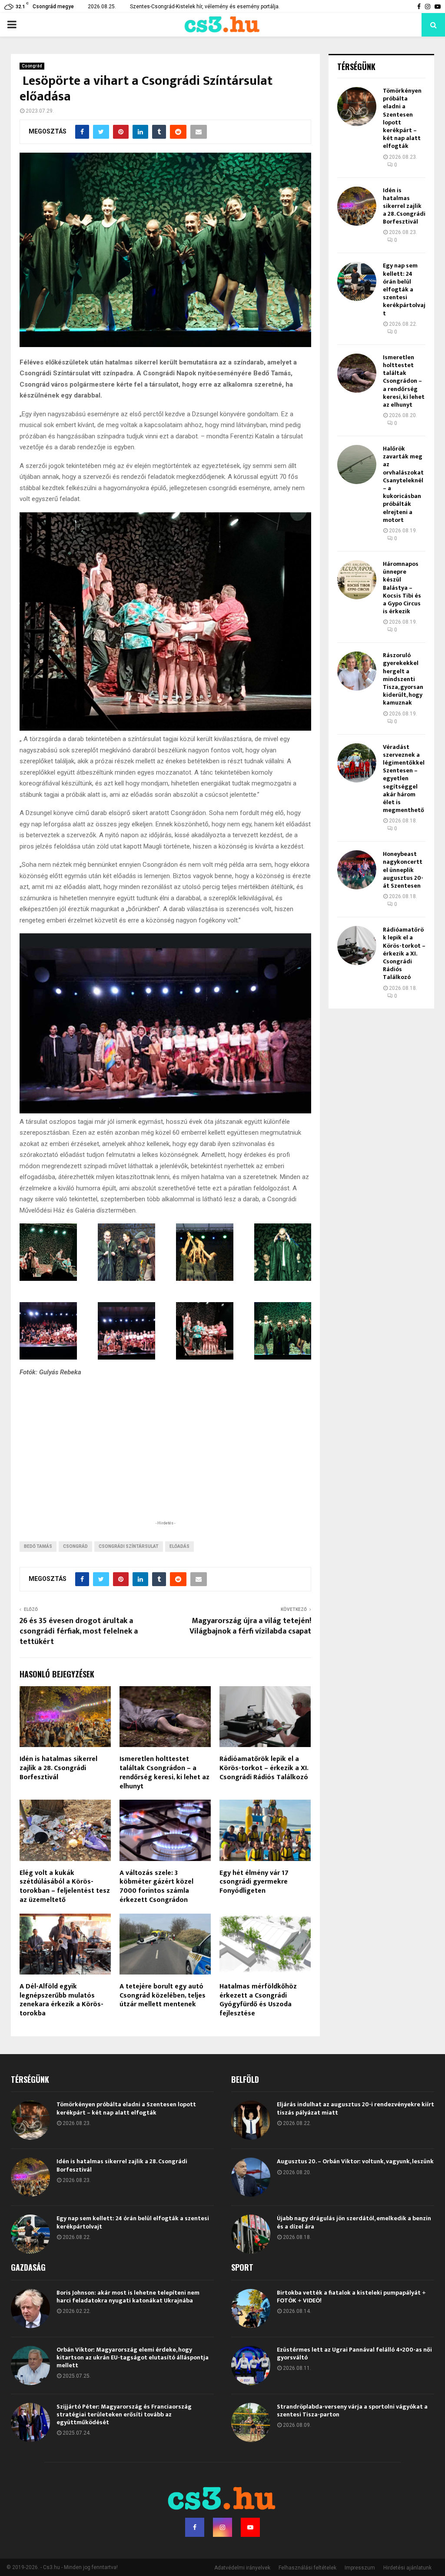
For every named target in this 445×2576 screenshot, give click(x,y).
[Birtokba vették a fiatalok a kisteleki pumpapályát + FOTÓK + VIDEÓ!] (251, 2309)
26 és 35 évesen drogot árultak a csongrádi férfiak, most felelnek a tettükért (79, 1631)
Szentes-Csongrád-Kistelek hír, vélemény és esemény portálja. (205, 7)
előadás (179, 1546)
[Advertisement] (165, 1462)
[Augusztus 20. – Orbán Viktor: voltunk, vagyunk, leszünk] (251, 2177)
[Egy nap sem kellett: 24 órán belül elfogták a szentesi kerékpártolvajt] (357, 281)
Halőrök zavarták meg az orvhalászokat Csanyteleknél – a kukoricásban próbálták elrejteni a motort (403, 484)
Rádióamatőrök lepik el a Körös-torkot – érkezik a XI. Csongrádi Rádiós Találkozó (264, 1768)
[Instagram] (222, 2527)
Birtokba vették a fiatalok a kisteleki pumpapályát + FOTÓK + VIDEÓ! (351, 2297)
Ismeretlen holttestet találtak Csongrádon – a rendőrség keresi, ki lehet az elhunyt (164, 1772)
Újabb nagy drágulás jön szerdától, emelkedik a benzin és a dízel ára (354, 2222)
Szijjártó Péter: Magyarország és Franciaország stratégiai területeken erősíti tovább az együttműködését (124, 2414)
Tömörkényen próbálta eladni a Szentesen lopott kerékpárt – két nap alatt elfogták (402, 118)
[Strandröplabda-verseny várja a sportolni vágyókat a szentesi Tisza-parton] (251, 2422)
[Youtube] (250, 2527)
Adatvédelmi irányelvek (242, 2568)
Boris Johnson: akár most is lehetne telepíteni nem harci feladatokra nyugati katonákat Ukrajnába (128, 2297)
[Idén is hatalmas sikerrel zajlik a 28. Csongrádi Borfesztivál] (357, 206)
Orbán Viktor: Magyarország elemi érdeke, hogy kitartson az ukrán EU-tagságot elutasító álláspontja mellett (133, 2357)
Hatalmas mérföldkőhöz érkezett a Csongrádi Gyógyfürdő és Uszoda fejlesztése (258, 2000)
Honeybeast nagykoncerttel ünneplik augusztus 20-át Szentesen (403, 870)
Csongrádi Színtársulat (129, 1546)
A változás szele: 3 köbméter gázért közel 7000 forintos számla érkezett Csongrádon (156, 1886)
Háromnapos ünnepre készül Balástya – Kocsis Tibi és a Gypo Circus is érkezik (402, 588)
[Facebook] (195, 2527)
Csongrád (32, 66)
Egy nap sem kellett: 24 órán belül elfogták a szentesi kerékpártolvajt (404, 289)
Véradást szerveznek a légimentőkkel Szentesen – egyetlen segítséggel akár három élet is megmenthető (404, 779)
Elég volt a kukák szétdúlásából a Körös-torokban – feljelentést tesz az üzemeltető (65, 1886)
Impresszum (360, 2568)
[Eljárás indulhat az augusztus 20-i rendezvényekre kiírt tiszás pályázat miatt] (251, 2120)
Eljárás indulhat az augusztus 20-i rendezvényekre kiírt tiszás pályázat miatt (355, 2108)
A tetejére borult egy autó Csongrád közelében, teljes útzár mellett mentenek (163, 1996)
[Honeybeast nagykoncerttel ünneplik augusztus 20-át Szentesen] (357, 870)
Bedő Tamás (38, 1546)
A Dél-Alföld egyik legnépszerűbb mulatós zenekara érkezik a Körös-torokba (61, 2000)
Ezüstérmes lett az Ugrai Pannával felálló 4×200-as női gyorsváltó (354, 2354)
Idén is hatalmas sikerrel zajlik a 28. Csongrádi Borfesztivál (58, 1768)
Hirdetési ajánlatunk (407, 2568)
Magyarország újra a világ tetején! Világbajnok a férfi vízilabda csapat (250, 1626)
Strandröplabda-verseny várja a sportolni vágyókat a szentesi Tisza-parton (352, 2411)
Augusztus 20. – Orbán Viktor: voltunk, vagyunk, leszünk (355, 2161)
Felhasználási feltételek (307, 2568)
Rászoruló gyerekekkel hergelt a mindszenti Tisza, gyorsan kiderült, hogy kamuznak (403, 679)
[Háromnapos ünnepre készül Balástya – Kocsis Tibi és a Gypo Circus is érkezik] (357, 580)
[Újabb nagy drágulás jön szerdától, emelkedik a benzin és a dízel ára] (251, 2234)
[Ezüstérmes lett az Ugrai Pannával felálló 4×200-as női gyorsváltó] (251, 2366)
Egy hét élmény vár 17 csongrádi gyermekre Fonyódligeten (254, 1882)
